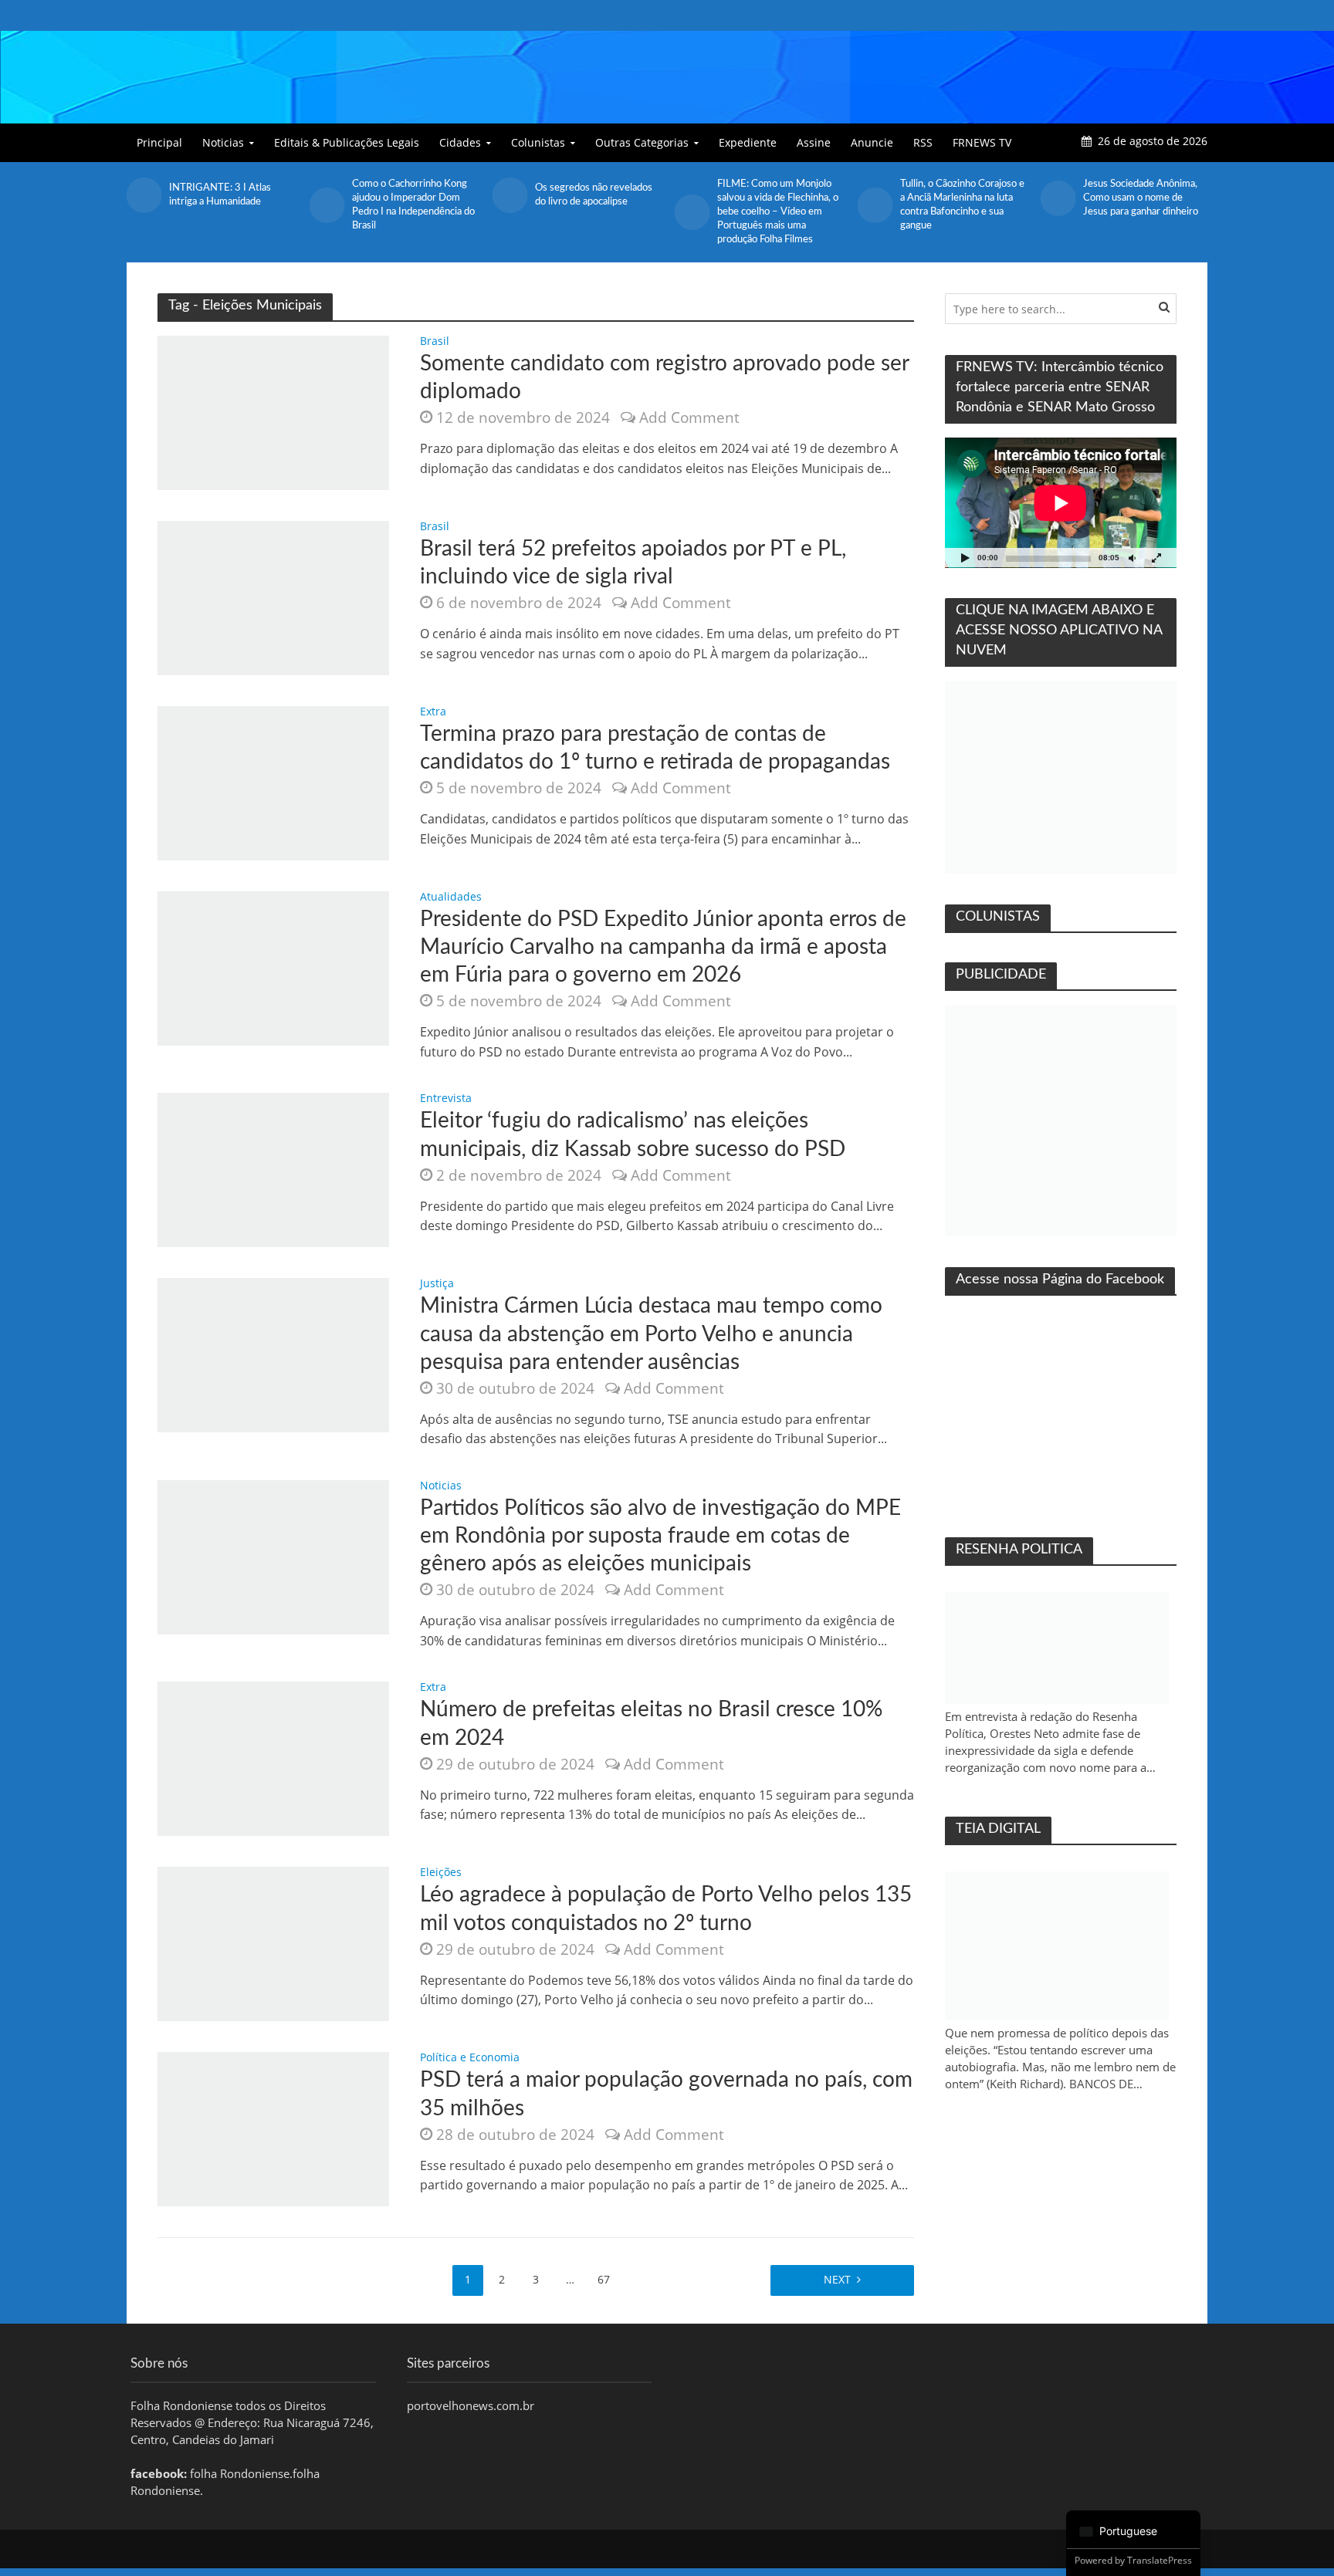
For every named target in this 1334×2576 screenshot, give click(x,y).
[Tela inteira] (1156, 558)
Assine (814, 142)
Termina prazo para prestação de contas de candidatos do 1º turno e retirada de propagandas (655, 748)
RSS (923, 142)
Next (837, 2279)
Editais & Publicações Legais (347, 142)
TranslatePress (1160, 2560)
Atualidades (451, 898)
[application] (1061, 503)
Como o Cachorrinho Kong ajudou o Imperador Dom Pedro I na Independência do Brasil (230, 205)
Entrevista (446, 1099)
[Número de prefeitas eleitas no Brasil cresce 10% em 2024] (273, 1758)
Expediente (748, 142)
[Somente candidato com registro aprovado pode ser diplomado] (273, 411)
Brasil (435, 342)
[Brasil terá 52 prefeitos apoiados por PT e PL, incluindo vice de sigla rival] (273, 597)
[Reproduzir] (965, 558)
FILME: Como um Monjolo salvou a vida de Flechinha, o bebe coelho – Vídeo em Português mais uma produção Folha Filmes (596, 212)
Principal (159, 142)
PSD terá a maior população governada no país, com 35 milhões (666, 2094)
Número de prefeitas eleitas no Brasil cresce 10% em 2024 (651, 1723)
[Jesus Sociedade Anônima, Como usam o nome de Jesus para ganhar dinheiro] (875, 198)
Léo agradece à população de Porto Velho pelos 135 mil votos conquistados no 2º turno (666, 1908)
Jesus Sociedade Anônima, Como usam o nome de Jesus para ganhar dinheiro (958, 198)
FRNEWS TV (982, 142)
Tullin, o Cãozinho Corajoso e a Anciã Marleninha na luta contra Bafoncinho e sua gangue (779, 205)
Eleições (441, 1873)
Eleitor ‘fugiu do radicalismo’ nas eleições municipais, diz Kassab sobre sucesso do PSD (633, 1134)
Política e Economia (470, 2058)
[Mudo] (1132, 558)
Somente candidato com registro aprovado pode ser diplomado (664, 377)
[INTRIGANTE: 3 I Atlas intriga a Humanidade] (1057, 195)
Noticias (223, 142)
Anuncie (872, 142)
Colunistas (538, 142)
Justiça (437, 1284)
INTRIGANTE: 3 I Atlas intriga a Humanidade (1134, 195)
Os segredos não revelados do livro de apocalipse (411, 195)
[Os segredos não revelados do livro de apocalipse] (327, 195)
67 (604, 2279)
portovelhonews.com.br (471, 2405)
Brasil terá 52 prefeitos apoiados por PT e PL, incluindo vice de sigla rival (633, 563)
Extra (433, 712)
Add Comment (689, 418)
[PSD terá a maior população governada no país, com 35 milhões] (273, 2128)
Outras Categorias (642, 142)
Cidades (460, 142)
